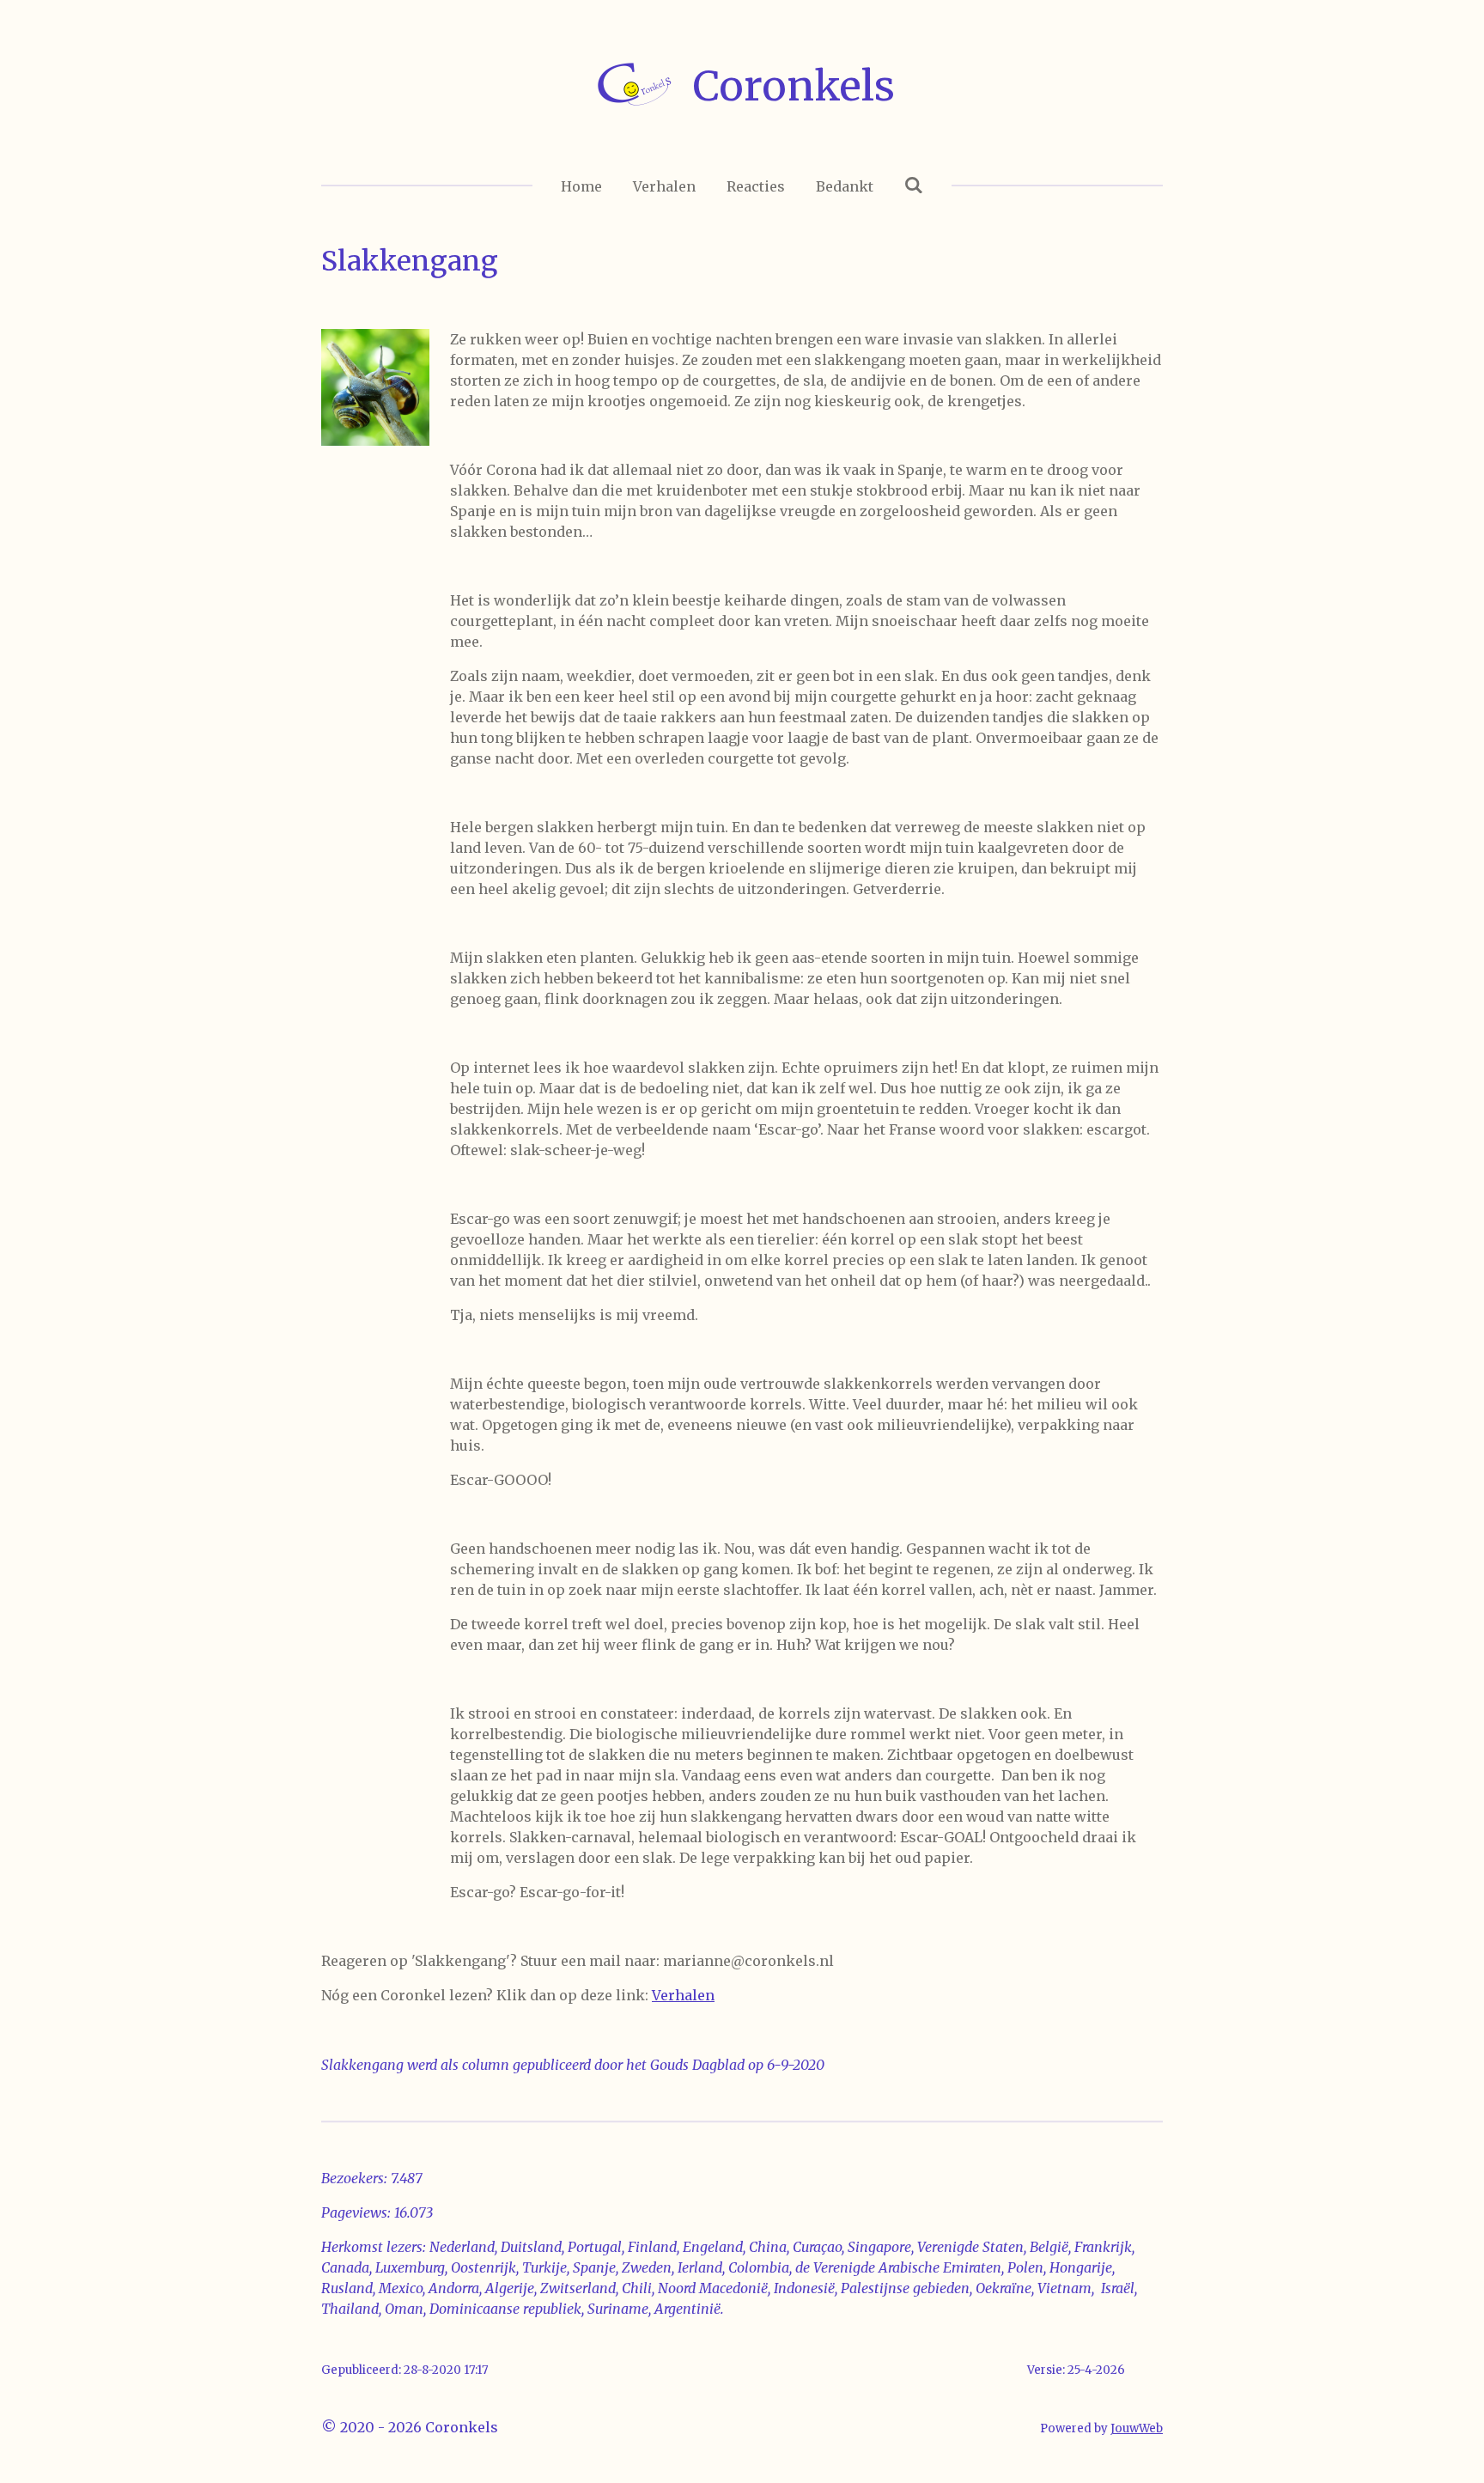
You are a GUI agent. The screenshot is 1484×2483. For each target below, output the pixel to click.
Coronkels (794, 86)
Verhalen (683, 1995)
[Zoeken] (914, 185)
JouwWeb (1137, 2428)
